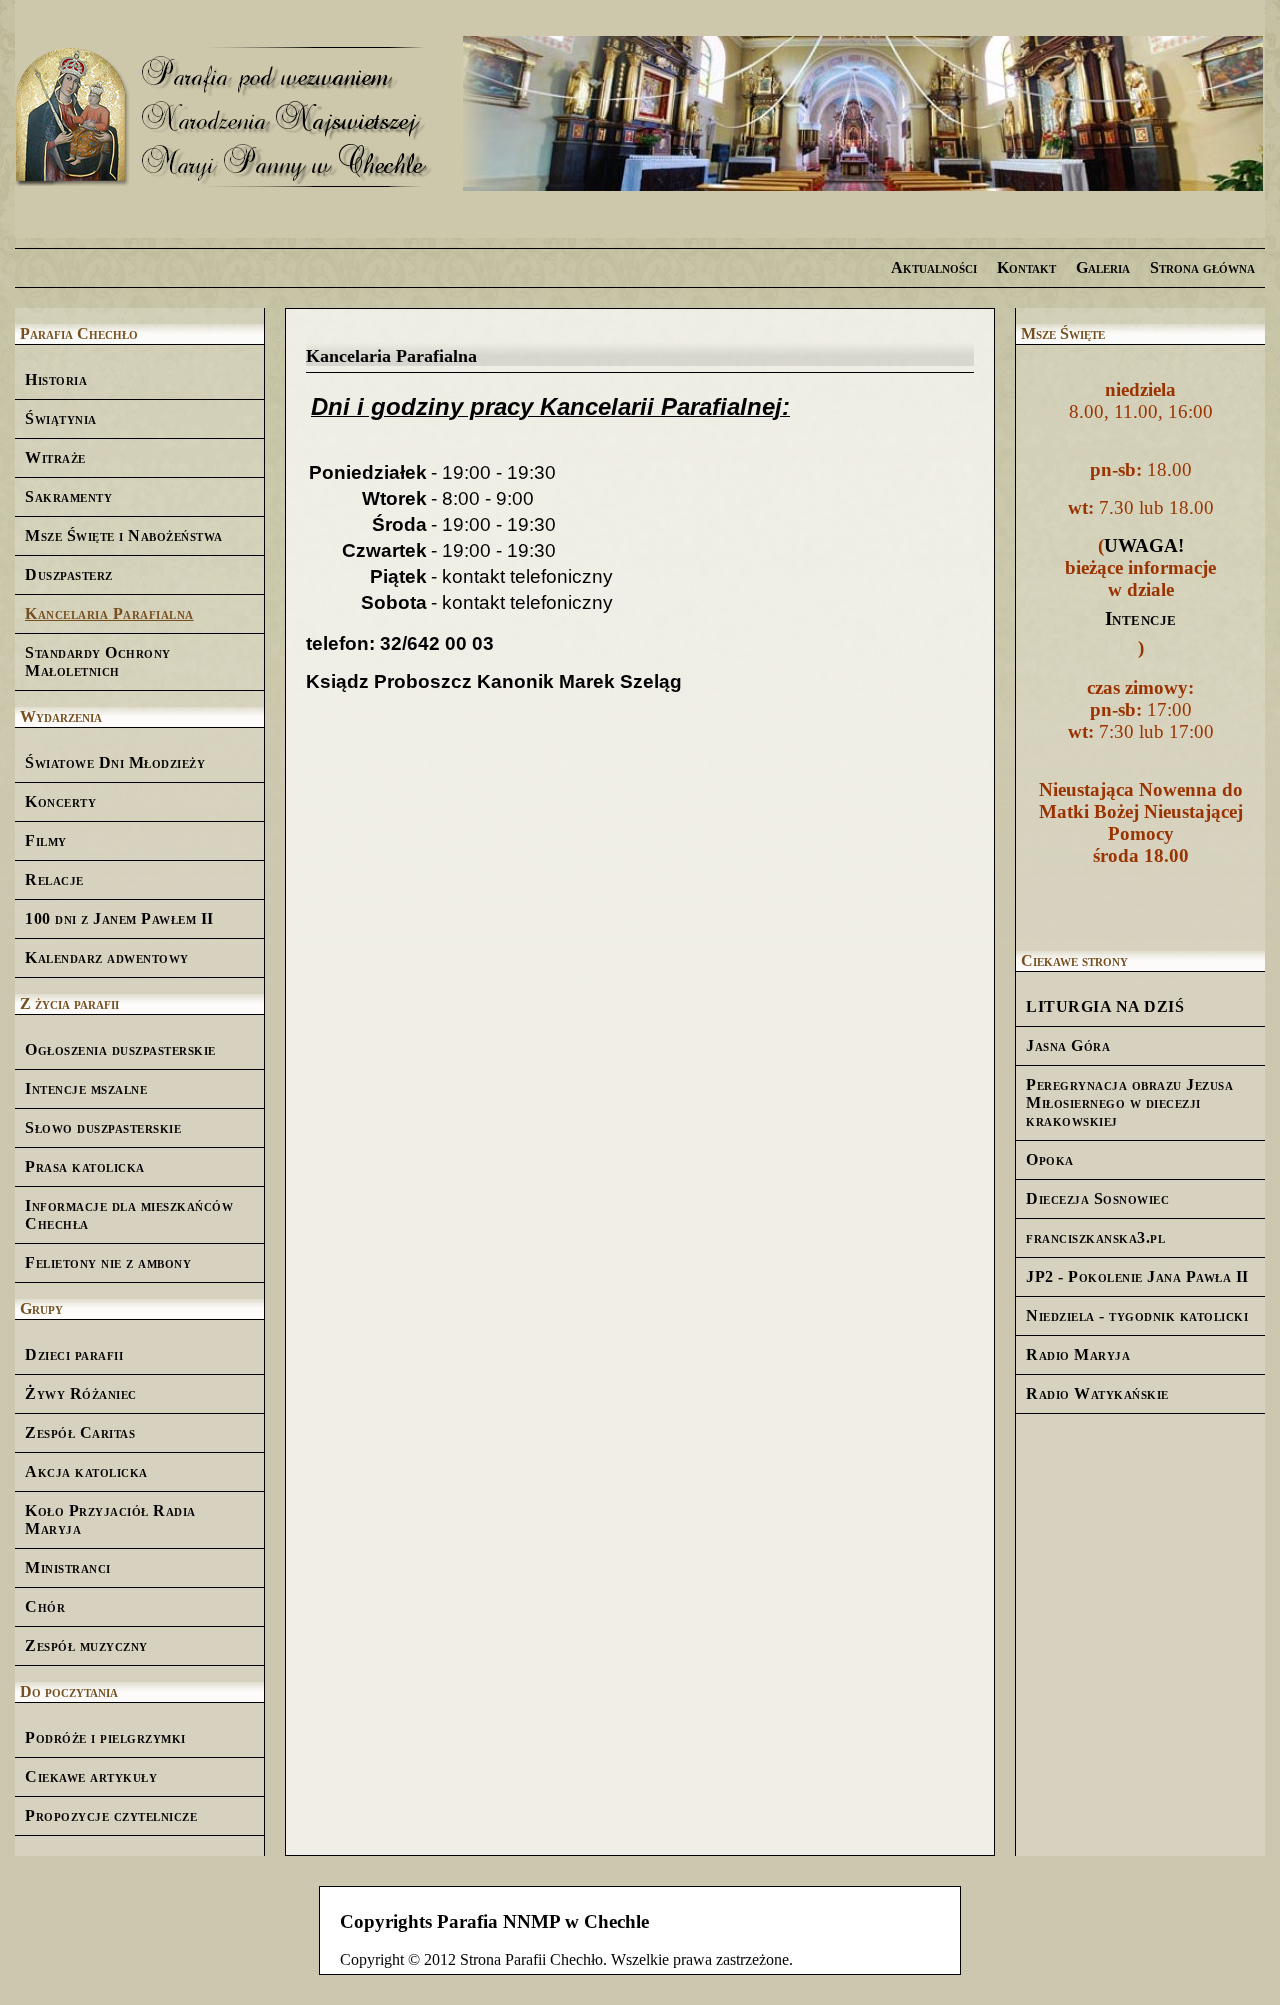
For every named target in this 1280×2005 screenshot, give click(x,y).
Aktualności (934, 267)
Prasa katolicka (85, 1166)
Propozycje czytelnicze (111, 1815)
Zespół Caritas (80, 1432)
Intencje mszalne (86, 1088)
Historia (56, 379)
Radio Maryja (1078, 1354)
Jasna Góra (1068, 1045)
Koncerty (60, 801)
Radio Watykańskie (1097, 1393)
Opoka (1050, 1159)
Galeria (1103, 267)
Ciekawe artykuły (91, 1776)
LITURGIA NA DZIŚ (1105, 1006)
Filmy (46, 840)
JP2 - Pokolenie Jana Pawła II (1137, 1276)
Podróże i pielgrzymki (105, 1737)
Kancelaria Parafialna (109, 613)
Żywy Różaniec (81, 1393)
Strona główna (1202, 267)
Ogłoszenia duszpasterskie (120, 1049)
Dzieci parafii (74, 1354)
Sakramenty (68, 496)
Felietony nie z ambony (108, 1262)
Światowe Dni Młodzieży (115, 762)
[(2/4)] (863, 115)
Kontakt (1026, 267)
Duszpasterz (69, 574)
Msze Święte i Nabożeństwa (124, 535)
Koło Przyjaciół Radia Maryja (110, 1519)
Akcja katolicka (86, 1471)
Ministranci (68, 1567)
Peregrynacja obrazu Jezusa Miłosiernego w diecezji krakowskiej (1129, 1102)
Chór (45, 1606)
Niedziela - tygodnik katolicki (1137, 1315)
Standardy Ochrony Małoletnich (98, 661)
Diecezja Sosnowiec (1097, 1198)
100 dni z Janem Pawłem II (119, 918)
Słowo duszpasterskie (103, 1127)
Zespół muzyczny (86, 1645)
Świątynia (61, 418)
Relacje (54, 879)
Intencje (1141, 618)
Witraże (55, 457)
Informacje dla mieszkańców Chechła (129, 1214)
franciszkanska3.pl (1095, 1237)
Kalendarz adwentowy (107, 957)
